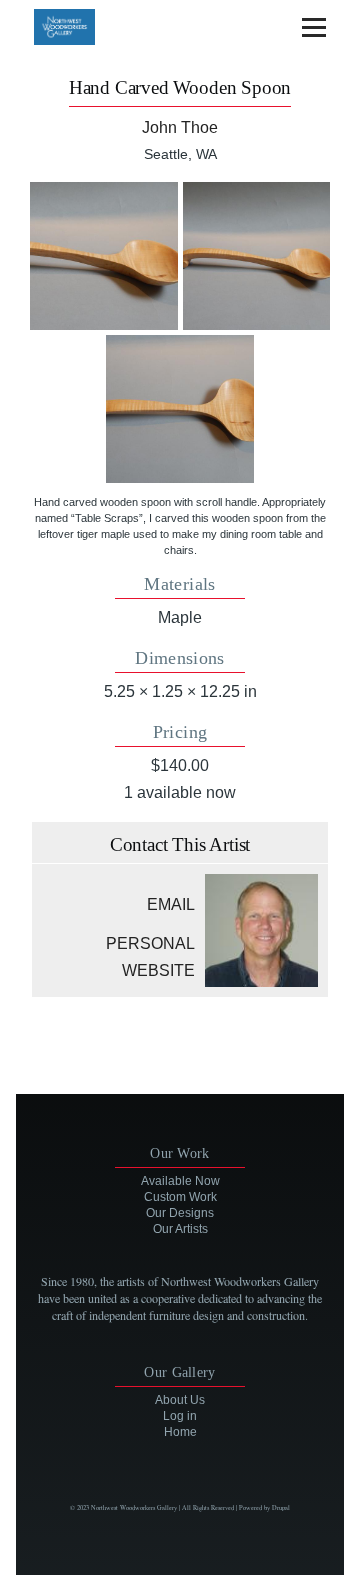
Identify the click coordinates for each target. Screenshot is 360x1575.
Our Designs (180, 1213)
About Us (180, 1400)
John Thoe (180, 127)
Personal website (150, 957)
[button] (104, 256)
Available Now (180, 1181)
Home (180, 1432)
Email (171, 904)
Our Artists (180, 1229)
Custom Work (180, 1197)
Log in (180, 1416)
